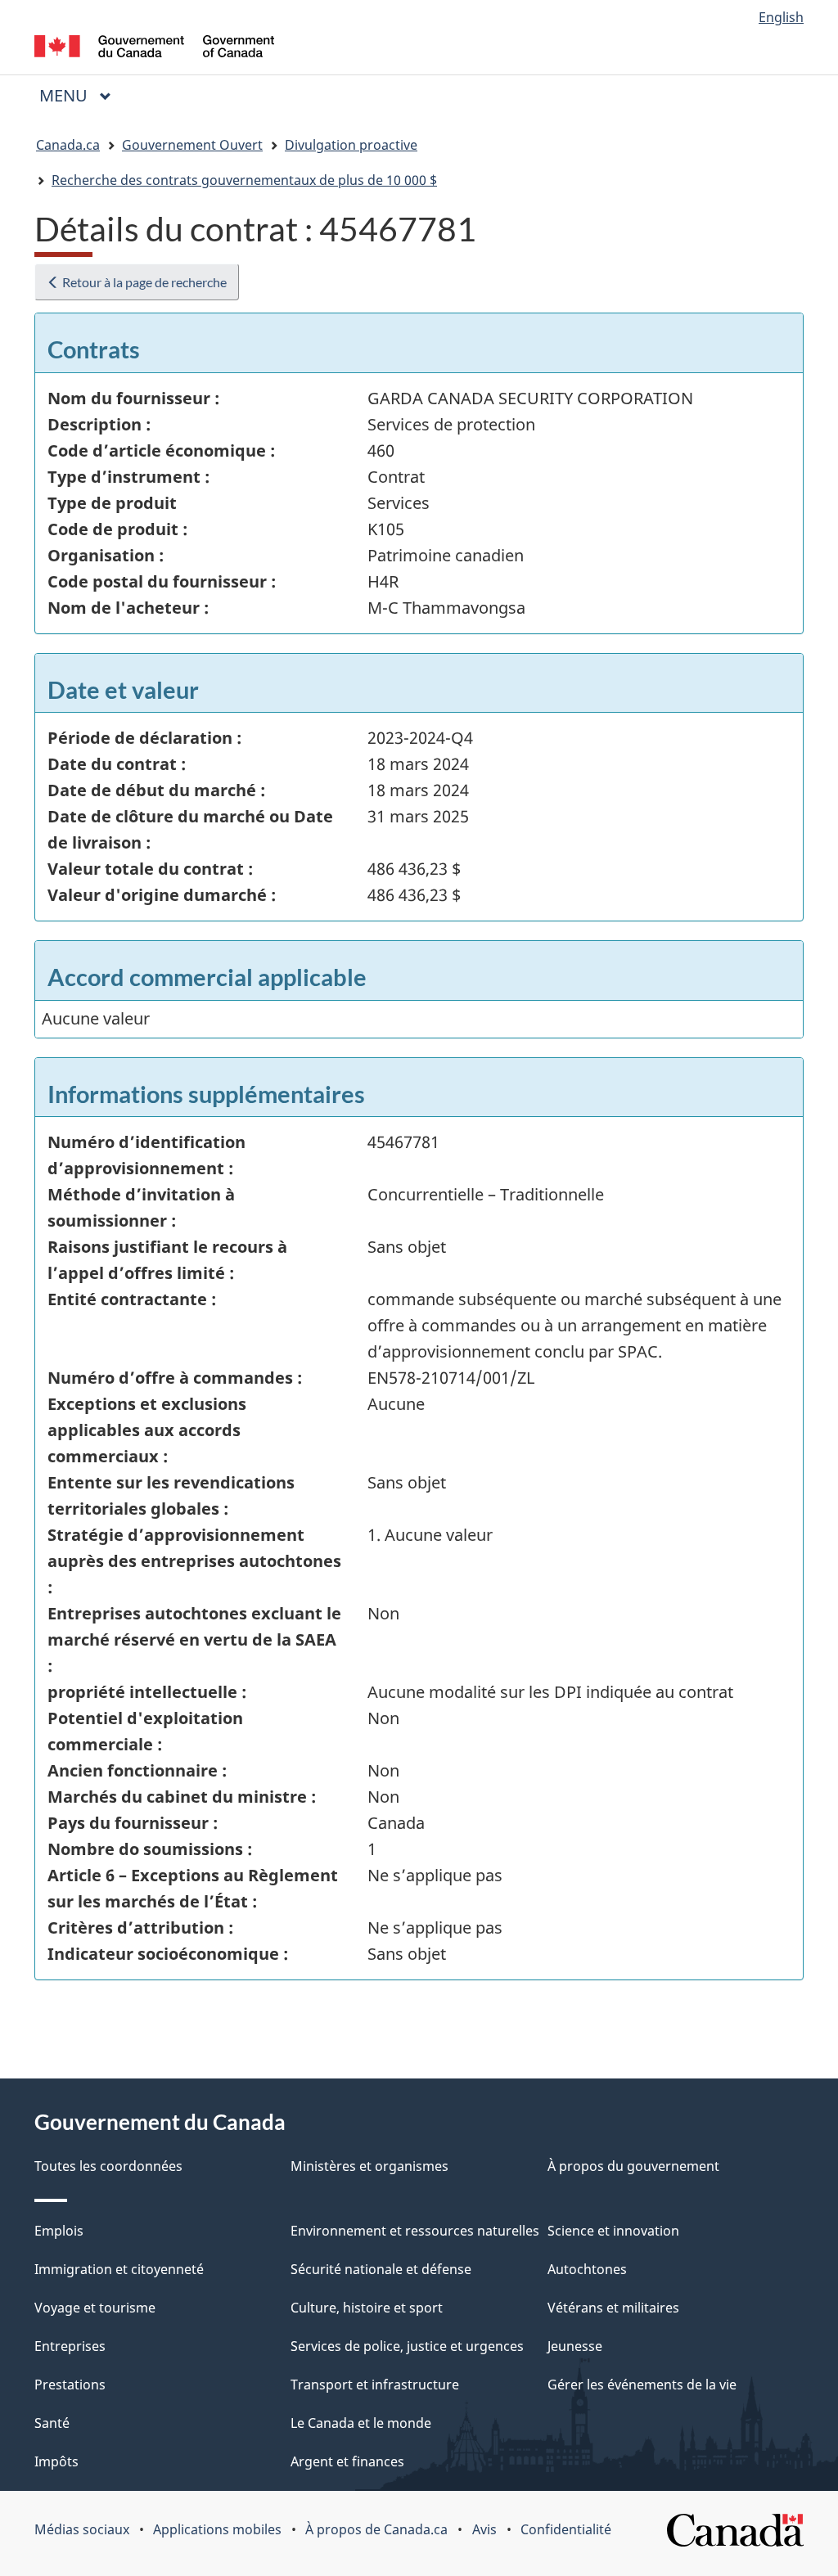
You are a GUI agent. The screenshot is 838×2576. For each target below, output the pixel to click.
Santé (52, 2423)
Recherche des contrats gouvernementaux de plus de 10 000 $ (244, 180)
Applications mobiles (217, 2529)
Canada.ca (68, 145)
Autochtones (587, 2269)
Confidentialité (566, 2529)
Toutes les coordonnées (108, 2166)
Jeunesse (575, 2346)
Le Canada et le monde (361, 2423)
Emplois (59, 2231)
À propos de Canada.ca (376, 2529)
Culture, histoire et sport (367, 2308)
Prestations (70, 2385)
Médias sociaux (82, 2529)
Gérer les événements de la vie (642, 2385)
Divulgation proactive (351, 145)
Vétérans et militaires (613, 2308)
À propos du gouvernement (633, 2166)
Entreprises (70, 2346)
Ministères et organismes (369, 2166)
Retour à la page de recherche (143, 282)
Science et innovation (613, 2231)
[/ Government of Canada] (154, 49)
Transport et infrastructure (375, 2385)
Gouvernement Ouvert (192, 145)
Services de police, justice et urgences (407, 2346)
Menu (82, 95)
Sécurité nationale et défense (381, 2269)
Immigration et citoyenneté (119, 2269)
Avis (484, 2529)
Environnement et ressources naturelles (415, 2231)
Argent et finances (347, 2461)
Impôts (56, 2461)
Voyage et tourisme (95, 2308)
